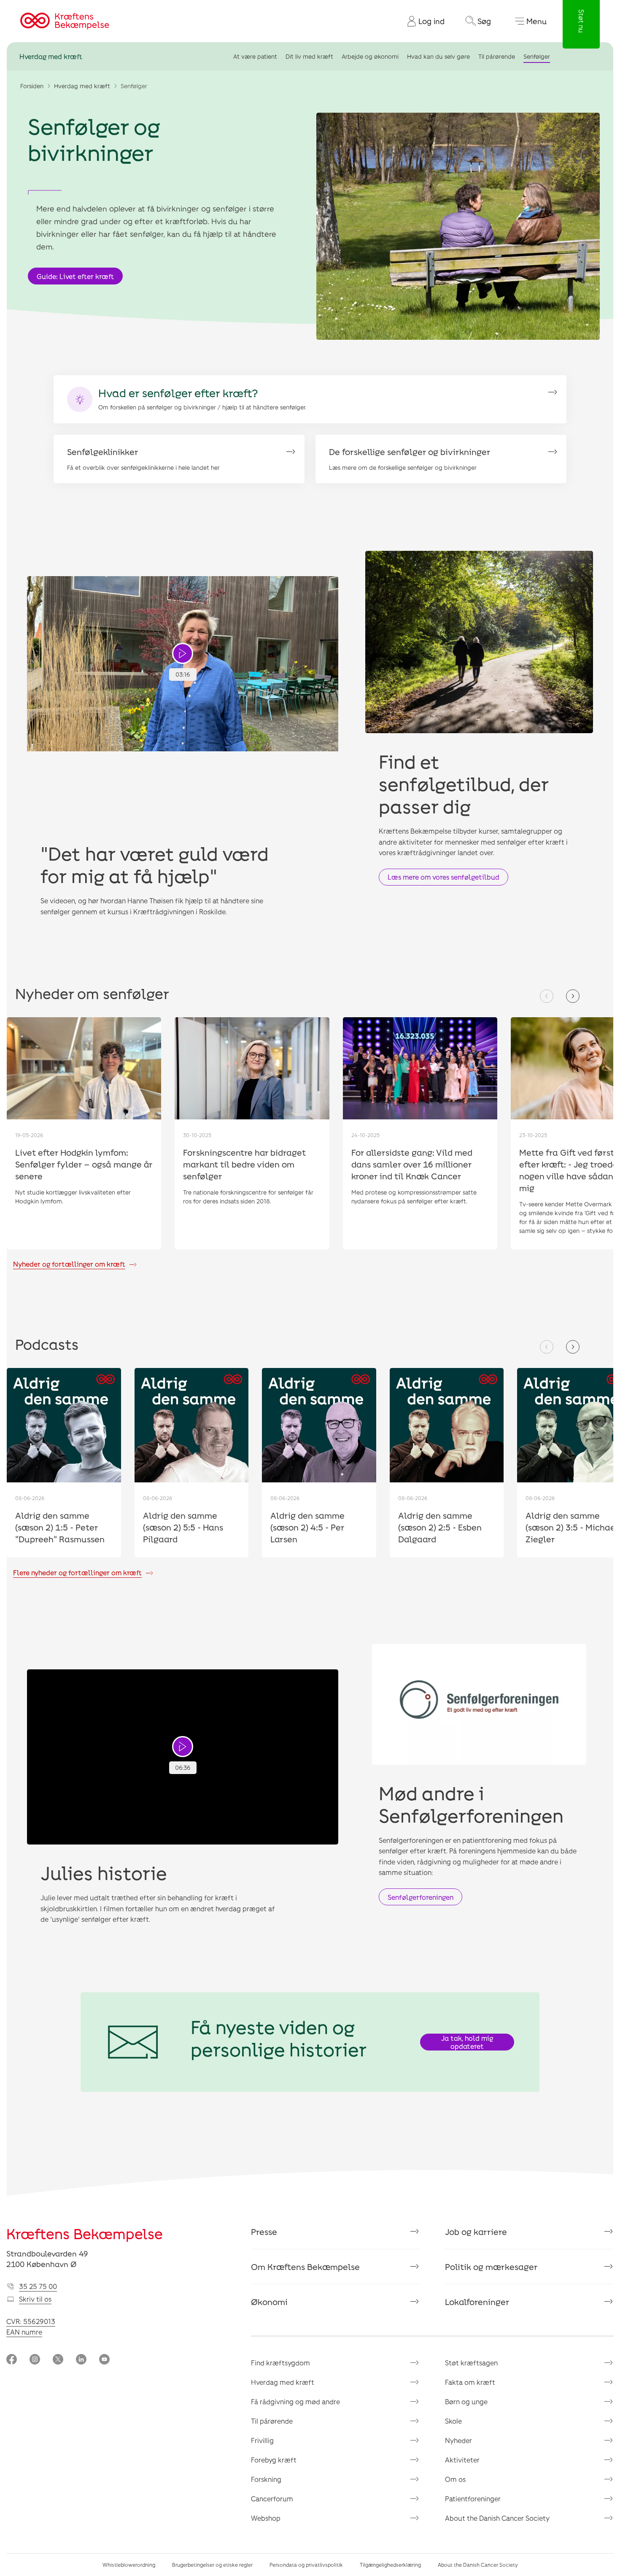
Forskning (266, 2479)
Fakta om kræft (470, 2382)
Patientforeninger (473, 2499)
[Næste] (573, 996)
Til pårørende (497, 56)
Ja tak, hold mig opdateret (467, 2042)
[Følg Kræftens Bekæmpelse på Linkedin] (81, 2360)
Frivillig (262, 2440)
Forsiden (32, 86)
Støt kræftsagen (471, 2363)
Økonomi (269, 2302)
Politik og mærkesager (491, 2267)
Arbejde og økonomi (370, 56)
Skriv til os (35, 2299)
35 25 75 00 (38, 2286)
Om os (455, 2479)
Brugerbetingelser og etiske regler (212, 2565)
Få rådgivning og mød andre (295, 2401)
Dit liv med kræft (309, 56)
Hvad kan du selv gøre (438, 56)
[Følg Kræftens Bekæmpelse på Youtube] (104, 2360)
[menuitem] (423, 21)
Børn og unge (466, 2401)
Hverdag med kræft (51, 56)
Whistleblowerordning (129, 2565)
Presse (264, 2232)
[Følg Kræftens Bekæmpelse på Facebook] (12, 2360)
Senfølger (537, 56)
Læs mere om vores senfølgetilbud (443, 877)
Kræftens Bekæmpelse (85, 2233)
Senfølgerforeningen (421, 1897)
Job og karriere (476, 2232)
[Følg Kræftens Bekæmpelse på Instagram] (35, 2360)
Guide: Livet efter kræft (75, 276)
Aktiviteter (462, 2460)
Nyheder (458, 2440)
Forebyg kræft (274, 2460)
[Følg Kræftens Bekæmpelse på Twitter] (58, 2360)
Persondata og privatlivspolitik (306, 2565)
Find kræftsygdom (280, 2363)
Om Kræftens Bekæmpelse (305, 2267)
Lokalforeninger (477, 2302)
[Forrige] (547, 996)
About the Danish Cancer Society (497, 2518)
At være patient (255, 56)
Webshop (266, 2518)
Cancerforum (272, 2499)
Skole (453, 2421)
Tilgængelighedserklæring (390, 2565)
